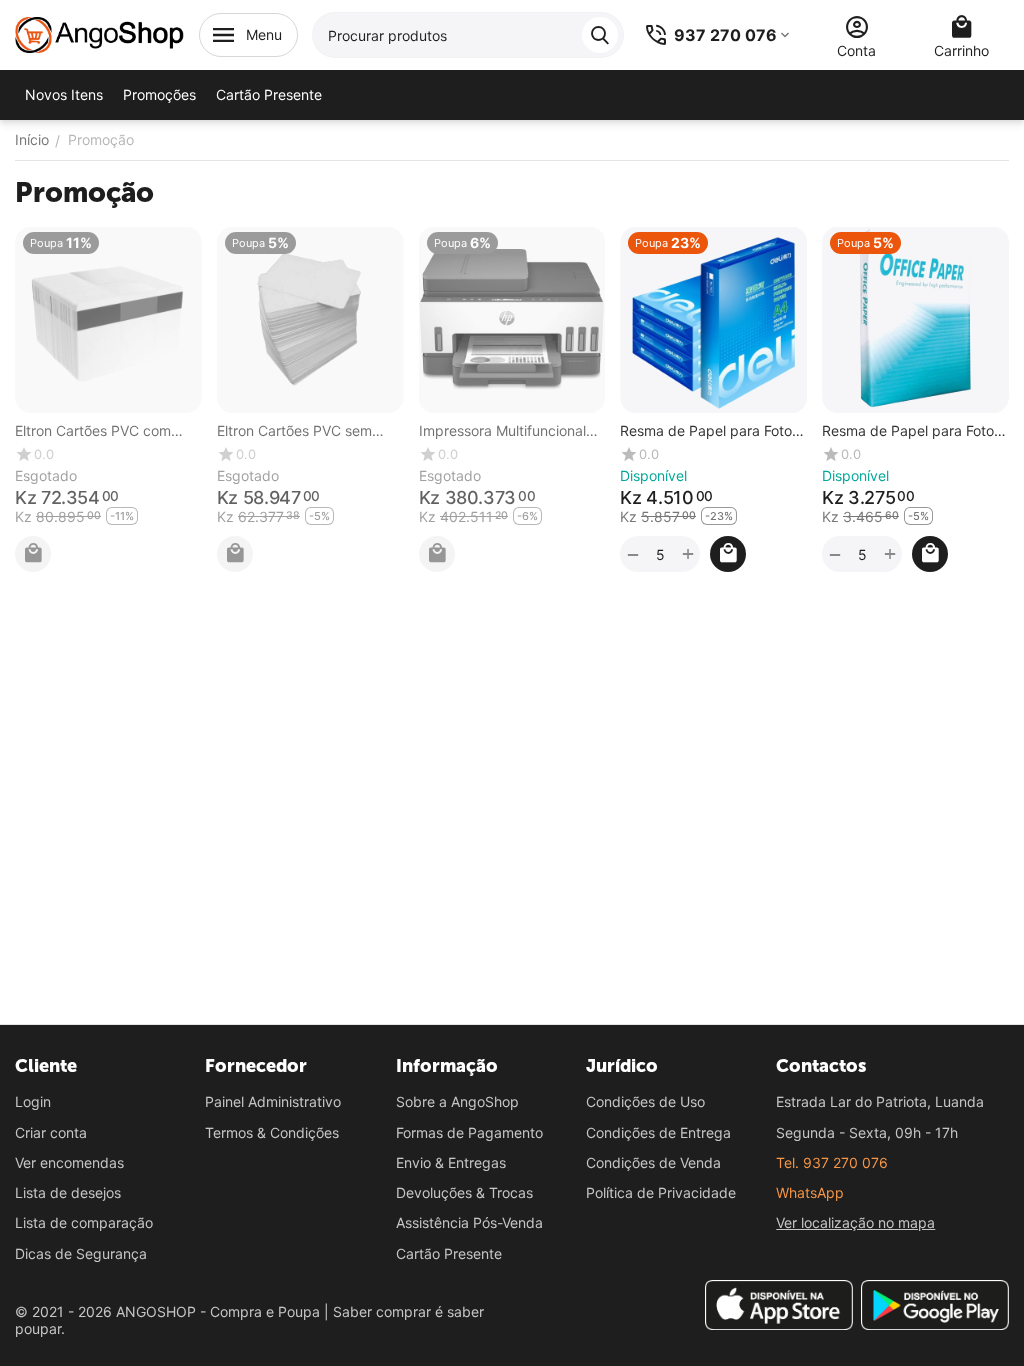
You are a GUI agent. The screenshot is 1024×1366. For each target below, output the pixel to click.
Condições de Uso (645, 1101)
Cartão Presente (449, 1253)
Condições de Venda (653, 1162)
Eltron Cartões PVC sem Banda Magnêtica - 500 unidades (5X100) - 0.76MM (309, 431)
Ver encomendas (69, 1162)
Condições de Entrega (658, 1132)
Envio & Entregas (451, 1162)
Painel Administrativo (273, 1101)
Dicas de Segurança (81, 1253)
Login (33, 1101)
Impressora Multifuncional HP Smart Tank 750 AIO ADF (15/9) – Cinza (502, 431)
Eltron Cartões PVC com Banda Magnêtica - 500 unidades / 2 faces (107, 431)
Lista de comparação (84, 1222)
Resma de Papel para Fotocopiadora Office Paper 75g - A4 (913, 431)
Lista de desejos (68, 1192)
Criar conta (51, 1132)
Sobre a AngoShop (457, 1101)
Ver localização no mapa (855, 1222)
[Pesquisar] (600, 35)
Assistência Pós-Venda (469, 1222)
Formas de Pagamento (469, 1132)
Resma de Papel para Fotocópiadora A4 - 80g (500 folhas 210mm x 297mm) (708, 431)
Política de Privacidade (661, 1192)
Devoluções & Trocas (464, 1192)
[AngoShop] (99, 33)
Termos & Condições (272, 1132)
